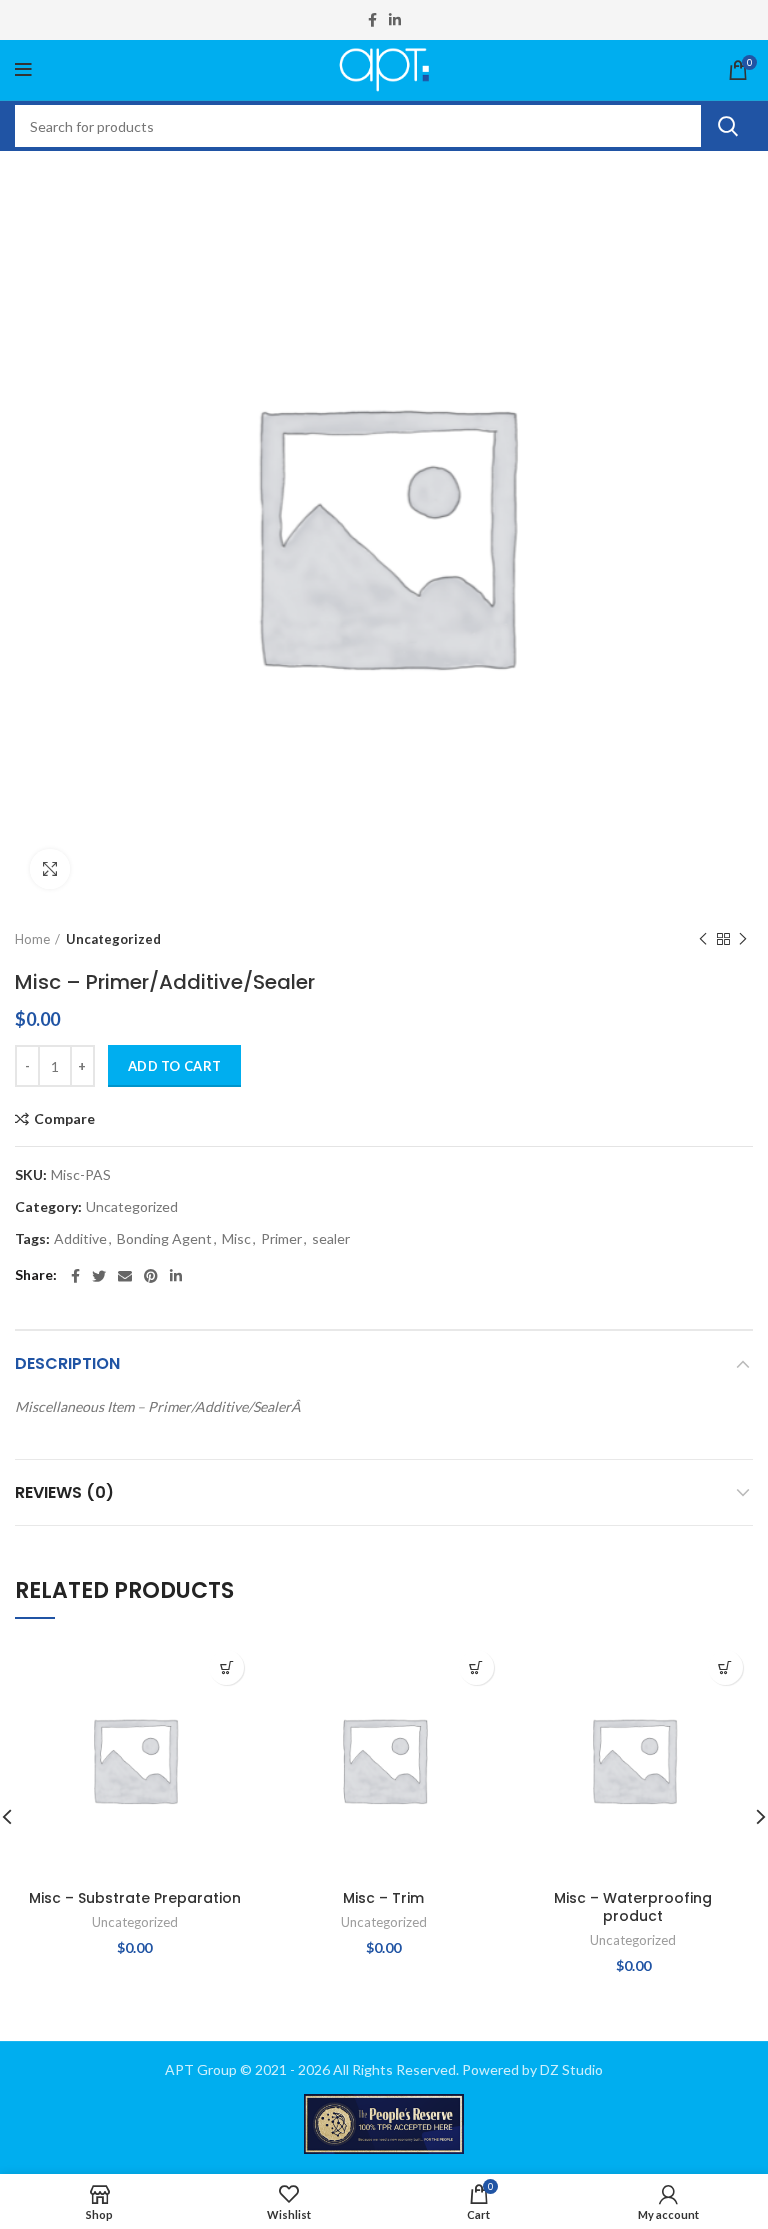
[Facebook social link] (372, 20)
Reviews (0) (64, 1492)
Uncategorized (113, 939)
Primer (281, 1239)
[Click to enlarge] (50, 869)
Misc (236, 1239)
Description (67, 1363)
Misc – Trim (383, 1898)
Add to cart (174, 1066)
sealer (331, 1239)
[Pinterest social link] (151, 1276)
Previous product (703, 939)
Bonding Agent (164, 1239)
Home (32, 939)
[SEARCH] (727, 126)
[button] (226, 1667)
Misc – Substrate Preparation (135, 1898)
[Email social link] (125, 1276)
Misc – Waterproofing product (633, 1907)
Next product (743, 939)
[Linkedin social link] (395, 20)
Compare (64, 1119)
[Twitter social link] (99, 1276)
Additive (80, 1239)
